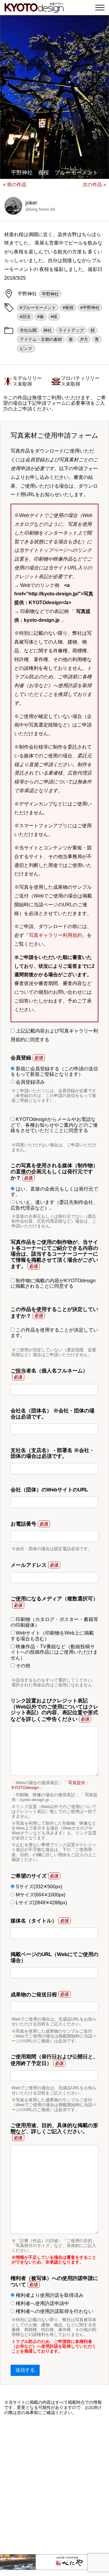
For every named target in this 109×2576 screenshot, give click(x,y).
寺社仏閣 (28, 330)
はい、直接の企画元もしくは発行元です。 (54, 1192)
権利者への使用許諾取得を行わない (54, 2311)
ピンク (26, 348)
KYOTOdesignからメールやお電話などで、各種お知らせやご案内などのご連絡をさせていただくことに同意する (54, 1125)
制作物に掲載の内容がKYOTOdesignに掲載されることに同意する (53, 1283)
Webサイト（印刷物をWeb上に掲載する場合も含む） (52, 1636)
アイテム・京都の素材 (41, 339)
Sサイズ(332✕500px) (38, 1887)
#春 (41, 317)
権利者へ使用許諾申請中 (42, 2303)
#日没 (25, 317)
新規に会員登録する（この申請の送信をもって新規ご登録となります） (54, 1071)
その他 (22, 1666)
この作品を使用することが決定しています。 (54, 1333)
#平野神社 (90, 308)
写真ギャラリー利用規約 (55, 935)
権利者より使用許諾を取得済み (49, 2295)
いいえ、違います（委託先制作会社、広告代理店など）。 (54, 1205)
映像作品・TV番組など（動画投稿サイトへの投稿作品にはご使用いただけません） (54, 1652)
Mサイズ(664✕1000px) (40, 1895)
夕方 (84, 339)
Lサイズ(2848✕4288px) (41, 1903)
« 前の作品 (15, 184)
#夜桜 (68, 308)
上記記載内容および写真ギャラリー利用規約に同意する (54, 1035)
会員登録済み (30, 1082)
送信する (25, 2370)
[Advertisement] (54, 2485)
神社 (48, 330)
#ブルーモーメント (38, 308)
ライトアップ (71, 330)
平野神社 (50, 294)
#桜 (54, 317)
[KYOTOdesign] (34, 10)
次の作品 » (94, 184)
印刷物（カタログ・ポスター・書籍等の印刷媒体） (54, 1622)
